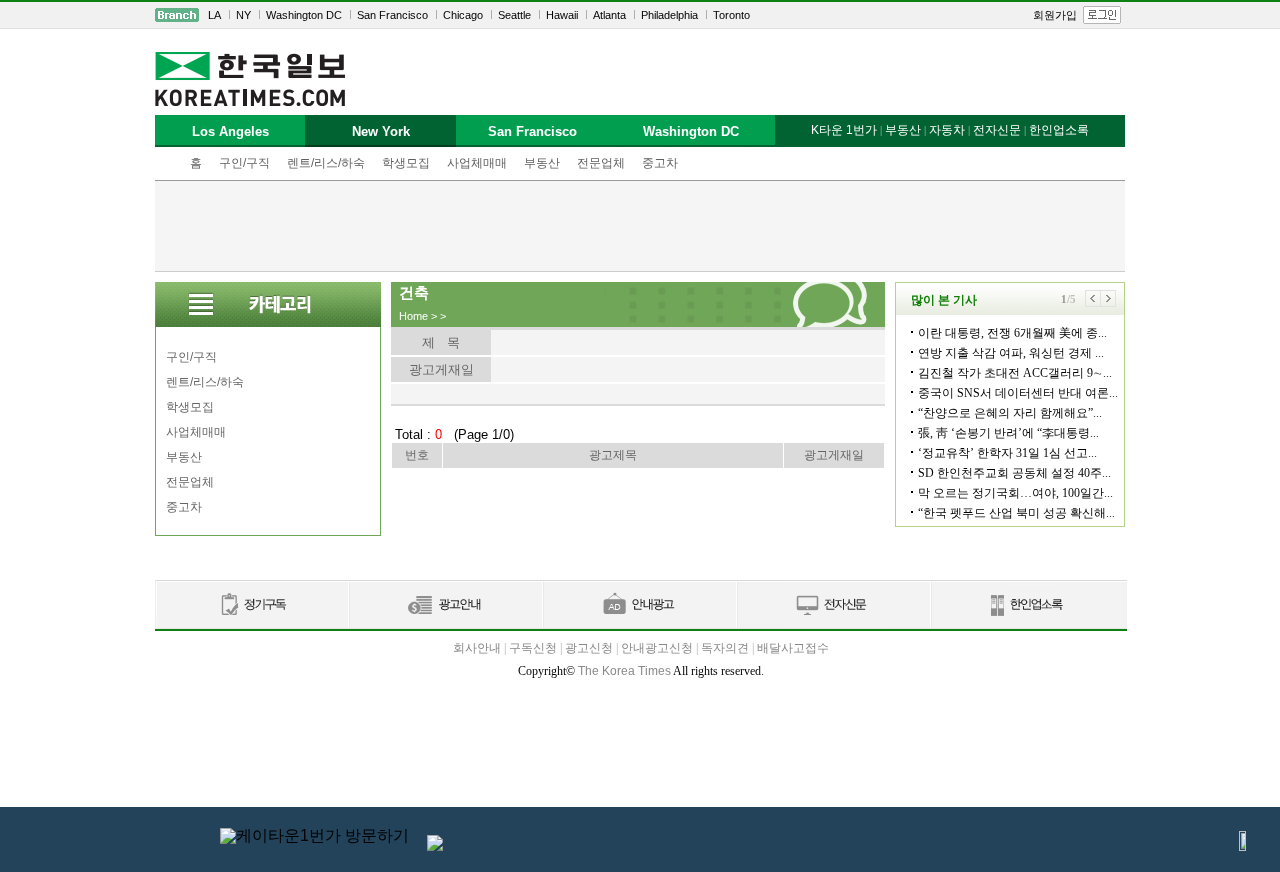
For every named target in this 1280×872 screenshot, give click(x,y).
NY (243, 15)
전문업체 (601, 163)
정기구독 (251, 605)
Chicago (463, 15)
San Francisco (392, 15)
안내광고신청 (657, 648)
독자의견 (725, 648)
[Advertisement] (640, 226)
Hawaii (562, 15)
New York (381, 131)
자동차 (947, 130)
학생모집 (406, 163)
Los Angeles (230, 131)
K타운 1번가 (844, 130)
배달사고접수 (793, 648)
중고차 (660, 163)
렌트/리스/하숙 (326, 163)
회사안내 (477, 648)
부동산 (542, 163)
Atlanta (609, 15)
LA (214, 15)
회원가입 (1055, 15)
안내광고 (639, 605)
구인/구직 (244, 163)
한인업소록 (1059, 130)
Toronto (731, 15)
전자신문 (997, 130)
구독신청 (533, 648)
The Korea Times (624, 671)
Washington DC (304, 15)
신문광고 (445, 605)
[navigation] (640, 15)
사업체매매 (477, 163)
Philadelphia (669, 15)
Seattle (514, 15)
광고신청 (589, 648)
